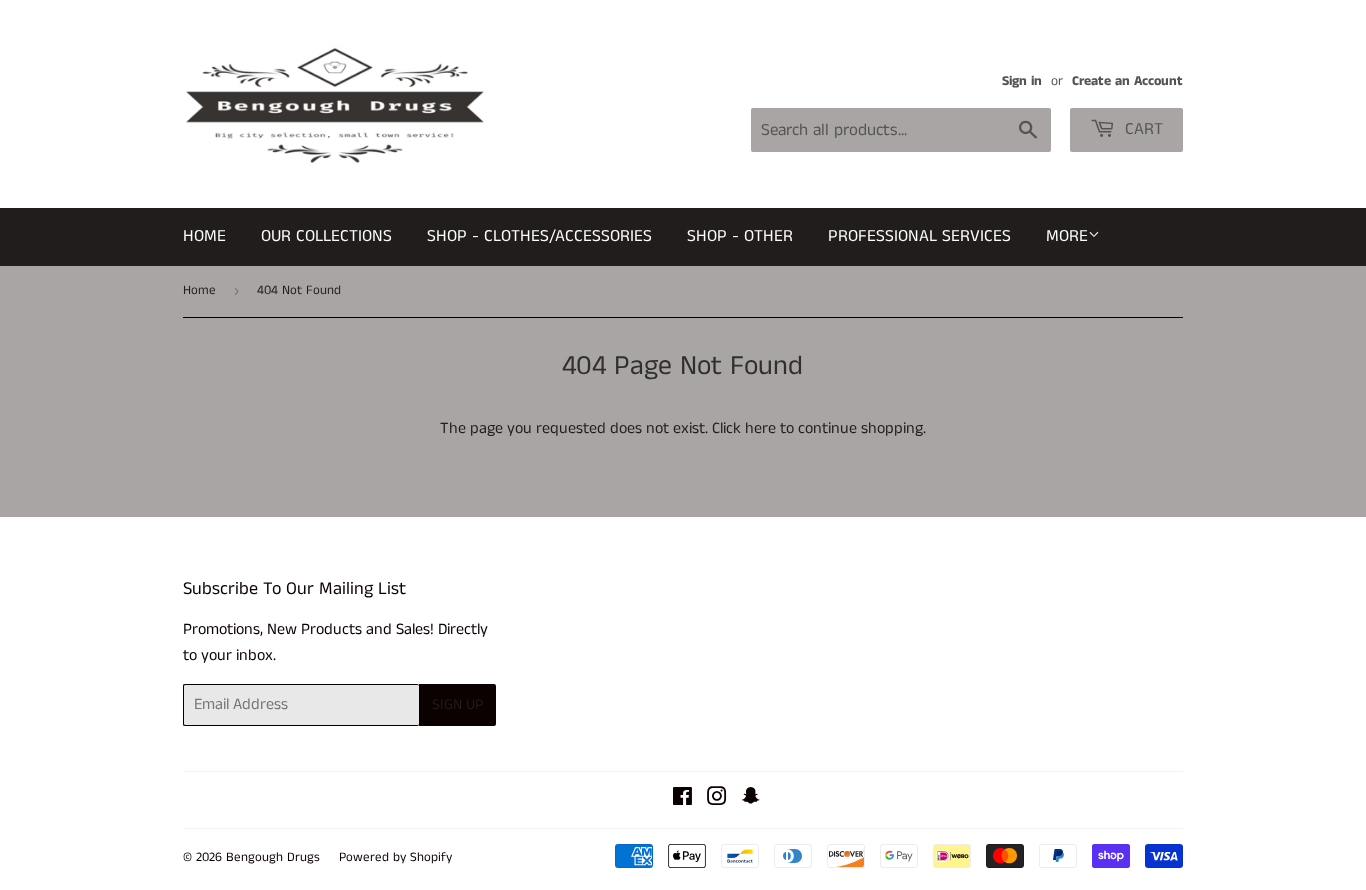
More (1067, 236)
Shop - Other (740, 236)
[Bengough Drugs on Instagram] (717, 799)
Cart (1141, 129)
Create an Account (1127, 81)
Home (204, 236)
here (760, 428)
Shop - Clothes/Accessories (539, 236)
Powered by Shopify (395, 857)
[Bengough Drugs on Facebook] (682, 799)
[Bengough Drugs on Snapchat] (751, 799)
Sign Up (457, 704)
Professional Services (919, 236)
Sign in (1022, 81)
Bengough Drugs (273, 857)
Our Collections (326, 236)
